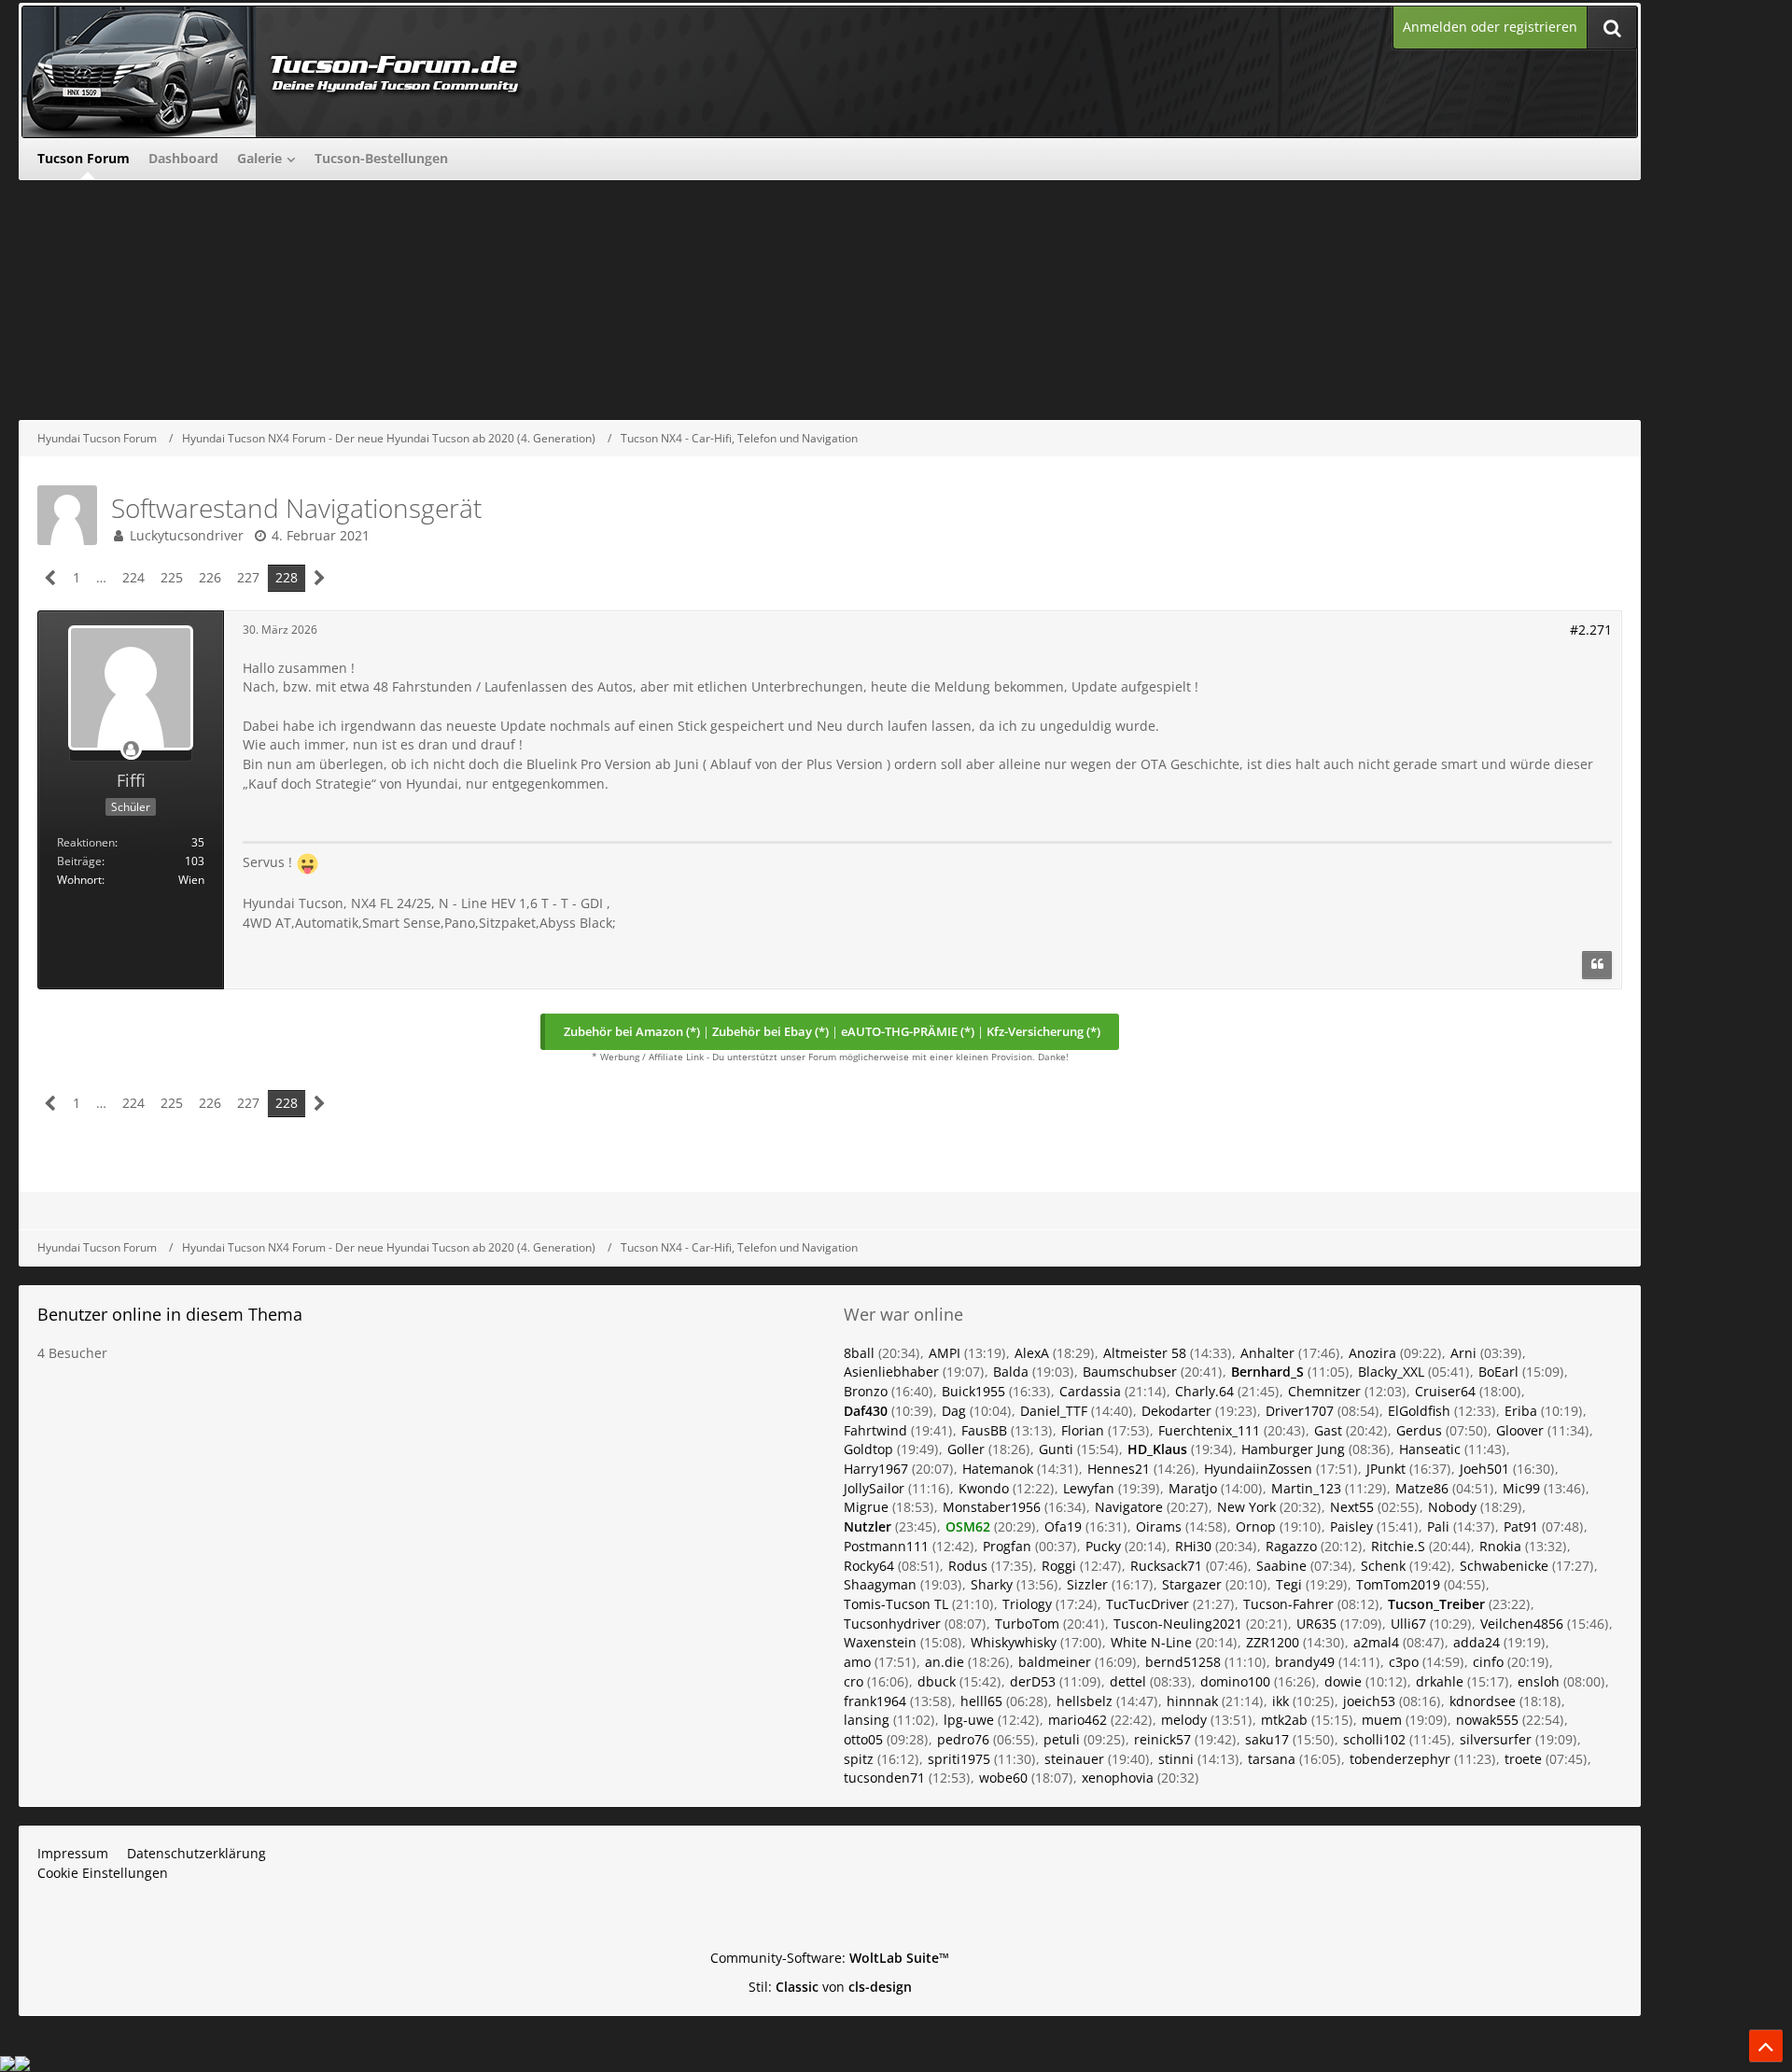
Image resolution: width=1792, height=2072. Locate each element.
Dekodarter (1176, 1411)
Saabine (1281, 1566)
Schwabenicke (1504, 1566)
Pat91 (1521, 1526)
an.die (945, 1662)
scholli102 (1374, 1739)
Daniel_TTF (1054, 1411)
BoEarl (1498, 1372)
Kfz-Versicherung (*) (1043, 1031)
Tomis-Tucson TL (896, 1604)
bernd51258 (1183, 1662)
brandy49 (1305, 1662)
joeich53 (1369, 1701)
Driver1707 (1300, 1411)
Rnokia (1500, 1546)
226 (210, 577)
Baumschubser (1130, 1372)
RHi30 (1193, 1546)
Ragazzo (1291, 1546)
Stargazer (1192, 1584)
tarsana (1272, 1759)
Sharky (992, 1584)
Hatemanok (998, 1469)
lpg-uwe (969, 1720)
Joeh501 (1484, 1469)
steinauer (1074, 1759)
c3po (1404, 1662)
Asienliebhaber (891, 1372)
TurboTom (1027, 1624)
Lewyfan (1089, 1488)
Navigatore (1129, 1507)
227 (248, 577)
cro (854, 1681)
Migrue (866, 1507)
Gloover (1520, 1430)
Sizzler (1087, 1584)
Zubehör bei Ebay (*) (770, 1031)
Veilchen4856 (1522, 1624)
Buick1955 (973, 1391)
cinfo (1488, 1662)
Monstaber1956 (992, 1507)
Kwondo (984, 1488)
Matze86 (1422, 1488)
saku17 (1267, 1739)
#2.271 (1591, 630)
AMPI (945, 1353)
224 (133, 577)
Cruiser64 (1445, 1391)
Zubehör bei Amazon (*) (632, 1031)
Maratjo (1193, 1488)
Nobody (1452, 1507)
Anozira (1372, 1353)
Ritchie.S (1398, 1546)
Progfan (1007, 1546)
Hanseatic (1430, 1449)
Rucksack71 (1166, 1566)
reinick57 (1162, 1739)
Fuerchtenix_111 (1209, 1430)
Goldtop (868, 1449)
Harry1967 (876, 1469)
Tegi (1289, 1584)
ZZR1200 (1273, 1642)
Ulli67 (1408, 1624)
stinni (1176, 1759)
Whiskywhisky (1014, 1642)
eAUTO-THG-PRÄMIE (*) (908, 1031)
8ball (859, 1353)
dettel (1128, 1681)
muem (1382, 1720)
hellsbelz (1085, 1701)
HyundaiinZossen (1258, 1469)
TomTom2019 (1398, 1584)
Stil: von (830, 1987)
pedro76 (963, 1739)
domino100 (1235, 1681)
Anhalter (1267, 1353)
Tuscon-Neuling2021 (1178, 1624)
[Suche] (1612, 28)
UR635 (1316, 1624)
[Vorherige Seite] (51, 578)
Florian (1083, 1430)
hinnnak (1192, 1701)
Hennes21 (1119, 1469)
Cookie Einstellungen (103, 1873)
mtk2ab (1284, 1720)
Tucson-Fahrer (1288, 1604)
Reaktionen (86, 842)
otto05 (863, 1739)
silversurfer (1496, 1739)
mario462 (1078, 1720)
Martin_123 (1306, 1488)
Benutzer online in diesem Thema (170, 1314)
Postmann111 (886, 1546)
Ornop (1256, 1526)
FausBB (984, 1430)
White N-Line (1151, 1642)
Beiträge (79, 861)
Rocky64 (869, 1566)
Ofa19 (1063, 1526)
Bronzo (866, 1391)
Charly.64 (1204, 1391)
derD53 (1033, 1681)
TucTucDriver (1148, 1604)
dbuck (937, 1681)
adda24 (1477, 1642)
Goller (966, 1449)
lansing (867, 1720)
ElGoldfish (1419, 1411)
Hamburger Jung (1293, 1449)
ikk (1281, 1701)
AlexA (1032, 1353)
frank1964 (875, 1701)
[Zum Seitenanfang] (1766, 2046)
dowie (1343, 1681)
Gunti (1056, 1449)
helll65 (981, 1701)
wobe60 (1003, 1778)
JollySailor (874, 1488)
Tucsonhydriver (892, 1624)
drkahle (1440, 1681)
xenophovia (1118, 1778)
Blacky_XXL (1391, 1372)
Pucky (1103, 1546)
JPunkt (1386, 1469)
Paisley (1351, 1526)
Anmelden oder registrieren (1490, 27)
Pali (1438, 1526)
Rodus (968, 1566)
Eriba (1521, 1411)
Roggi (1059, 1566)
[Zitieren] (1597, 965)
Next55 (1352, 1507)
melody (1184, 1720)
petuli (1062, 1739)
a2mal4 (1376, 1642)
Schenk (1383, 1566)
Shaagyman (880, 1584)
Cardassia (1090, 1391)
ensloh (1539, 1681)
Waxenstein (880, 1642)
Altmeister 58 (1145, 1353)
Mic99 (1521, 1488)
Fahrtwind (875, 1430)
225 (172, 577)
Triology (1027, 1604)
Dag (954, 1411)
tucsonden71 (884, 1778)
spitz (859, 1759)
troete (1523, 1759)
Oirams (1159, 1526)
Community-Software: (830, 1958)
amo (857, 1662)
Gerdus (1419, 1430)
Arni (1463, 1353)
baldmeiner (1055, 1662)
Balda (1011, 1372)
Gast (1328, 1430)
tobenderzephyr (1400, 1759)
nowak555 (1487, 1720)
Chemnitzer (1324, 1391)
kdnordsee (1483, 1701)
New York (1246, 1507)
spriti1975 (959, 1759)
